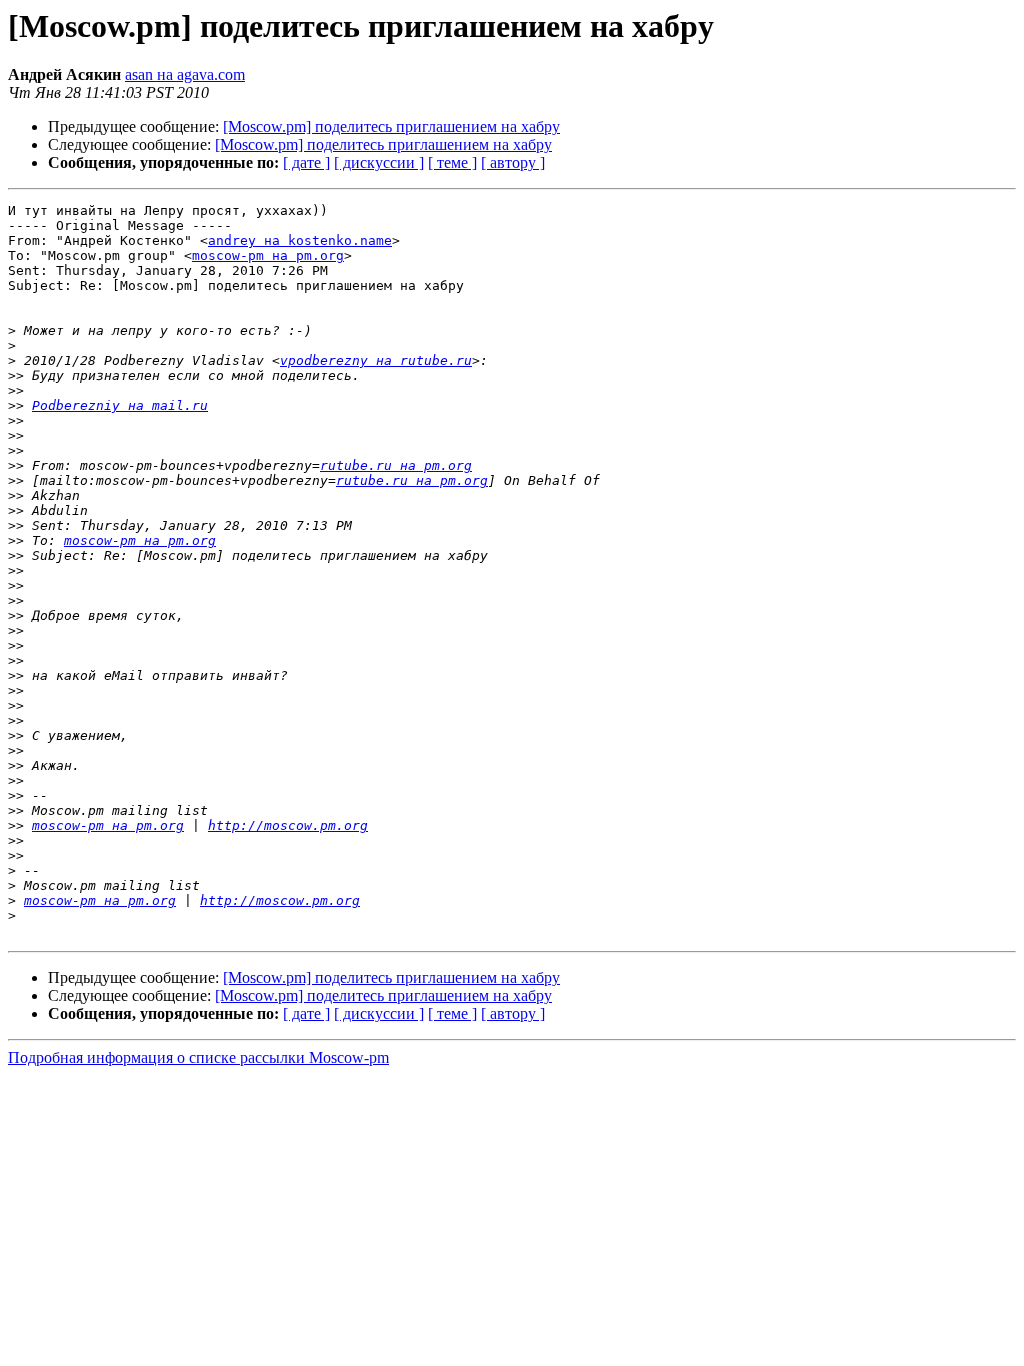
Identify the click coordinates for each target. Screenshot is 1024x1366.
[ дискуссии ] (379, 162)
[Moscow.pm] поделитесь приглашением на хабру (391, 126)
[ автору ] (513, 162)
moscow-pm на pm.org (268, 255)
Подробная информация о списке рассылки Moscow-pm (198, 1057)
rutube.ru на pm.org (396, 465)
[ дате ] (306, 162)
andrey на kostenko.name (300, 240)
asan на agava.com (185, 74)
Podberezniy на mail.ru (120, 405)
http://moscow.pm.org (288, 825)
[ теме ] (452, 162)
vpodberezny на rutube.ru (376, 360)
